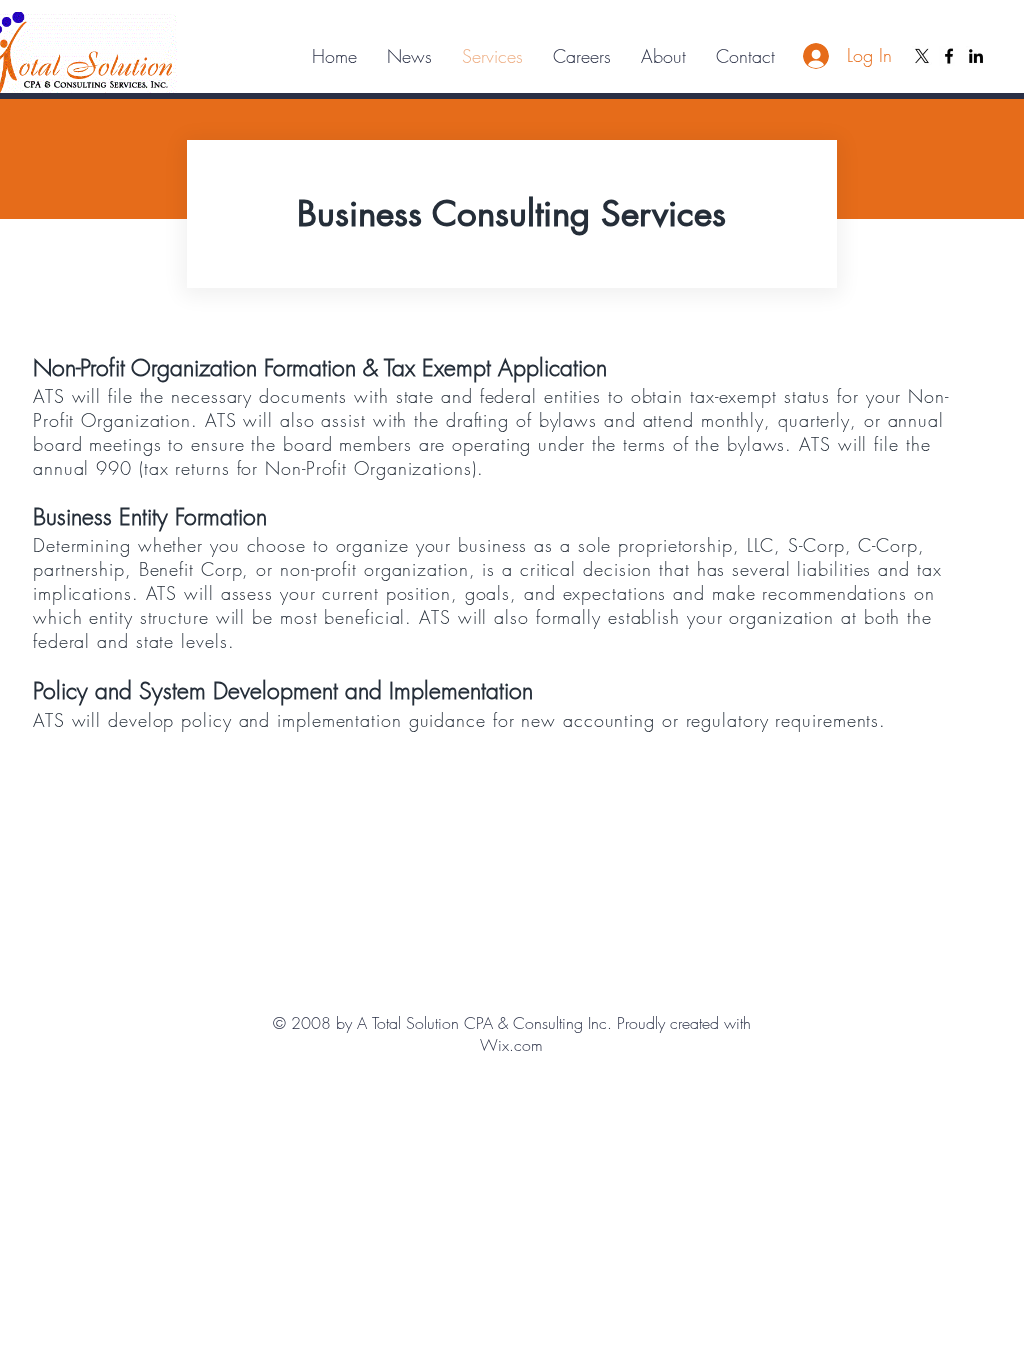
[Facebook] (949, 56)
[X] (922, 56)
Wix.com (511, 1045)
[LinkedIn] (976, 56)
